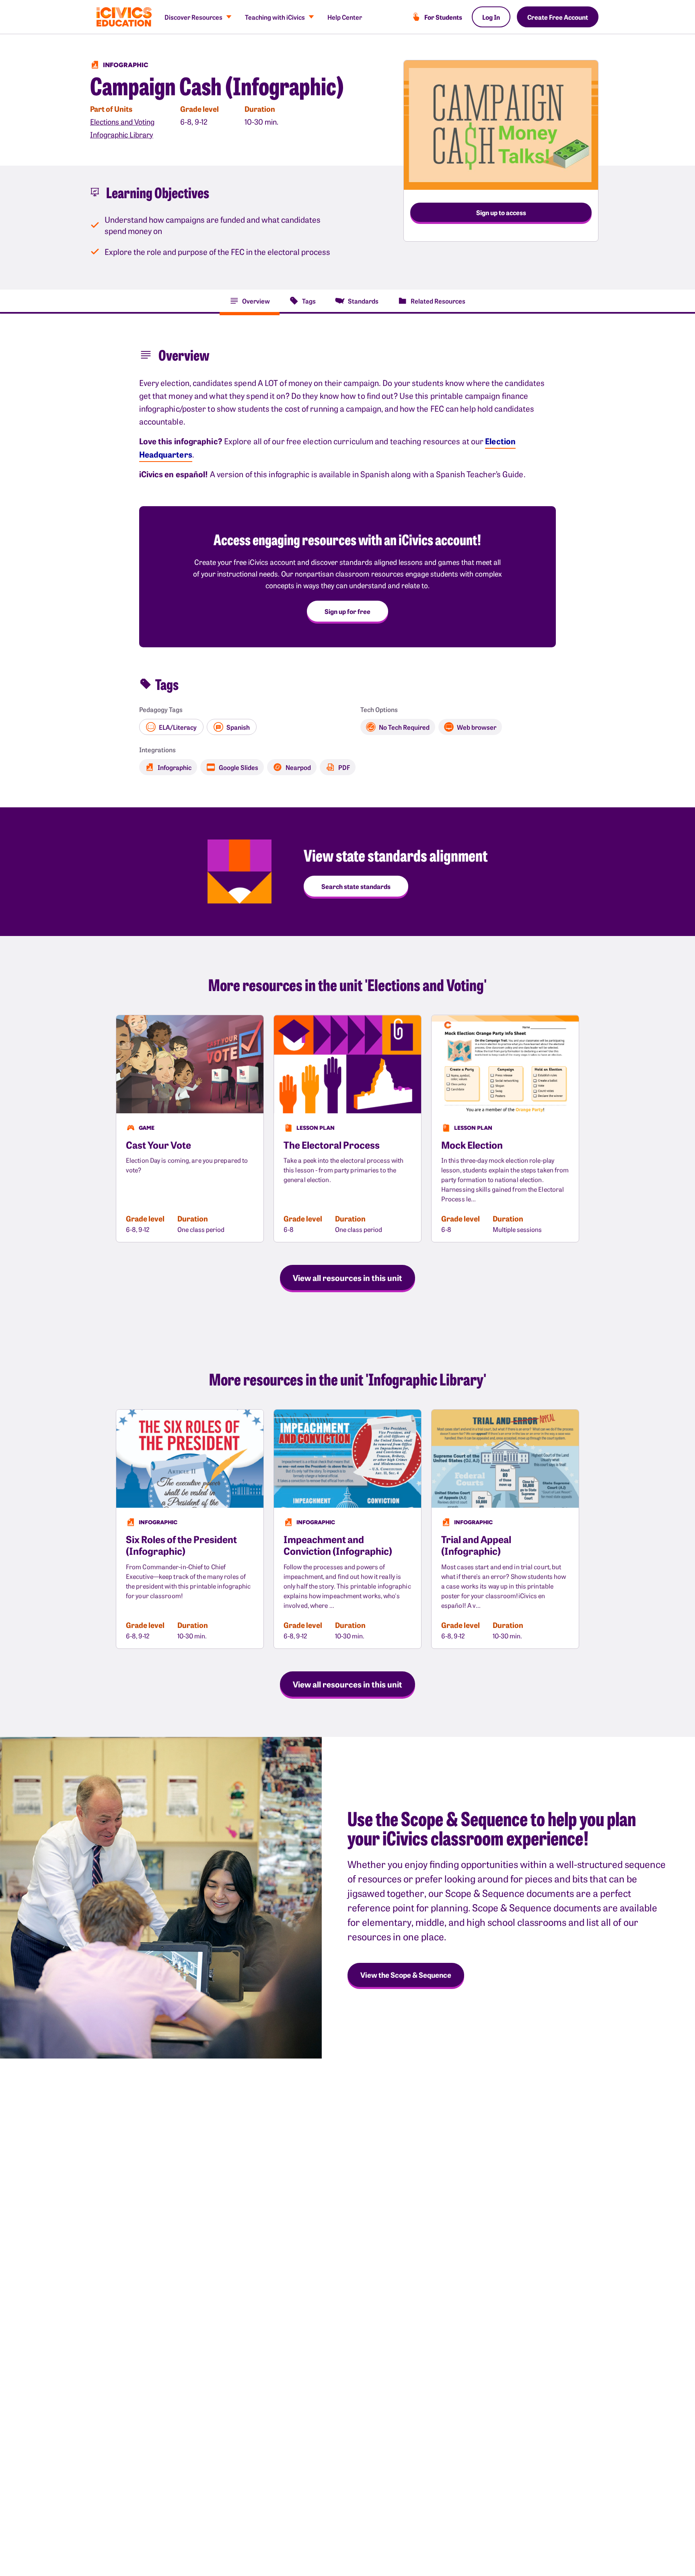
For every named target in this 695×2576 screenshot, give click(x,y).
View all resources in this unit (347, 1277)
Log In (491, 17)
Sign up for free (347, 611)
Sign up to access (501, 212)
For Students (443, 17)
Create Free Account (558, 17)
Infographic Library (122, 134)
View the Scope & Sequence (406, 1975)
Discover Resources (193, 17)
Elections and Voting (122, 122)
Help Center (345, 17)
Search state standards (356, 886)
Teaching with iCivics (275, 17)
